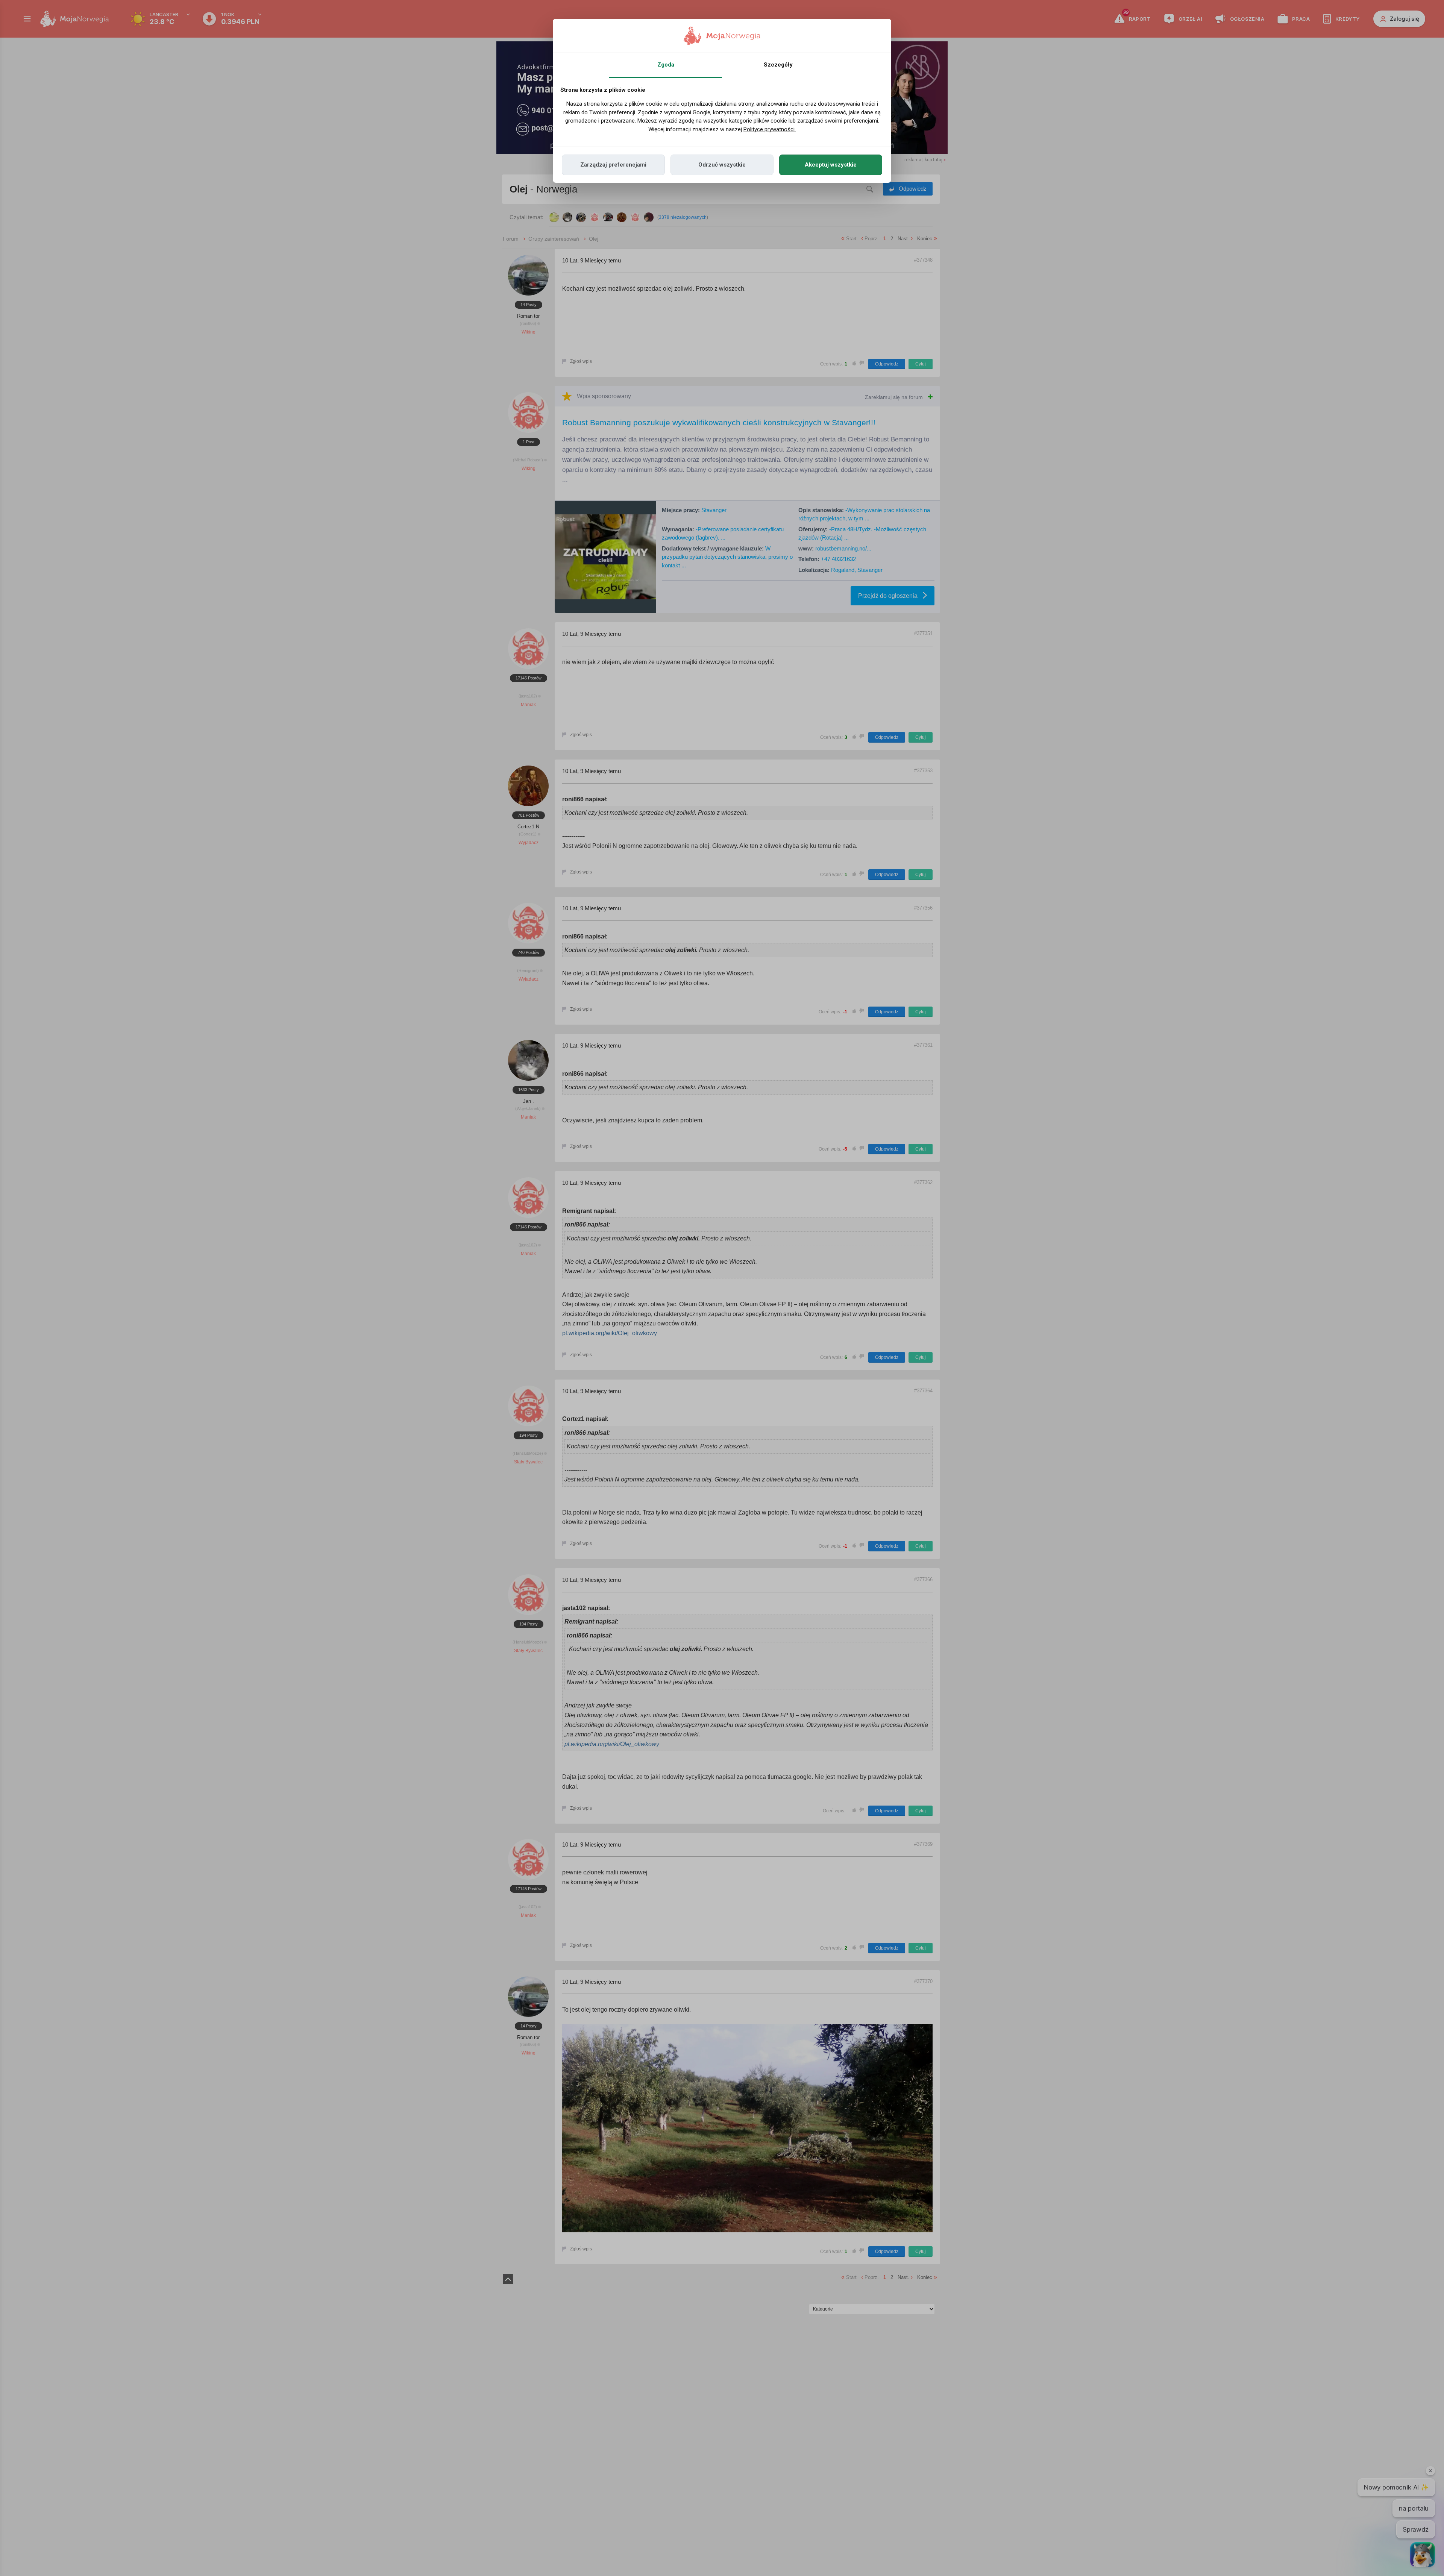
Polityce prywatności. (770, 129)
